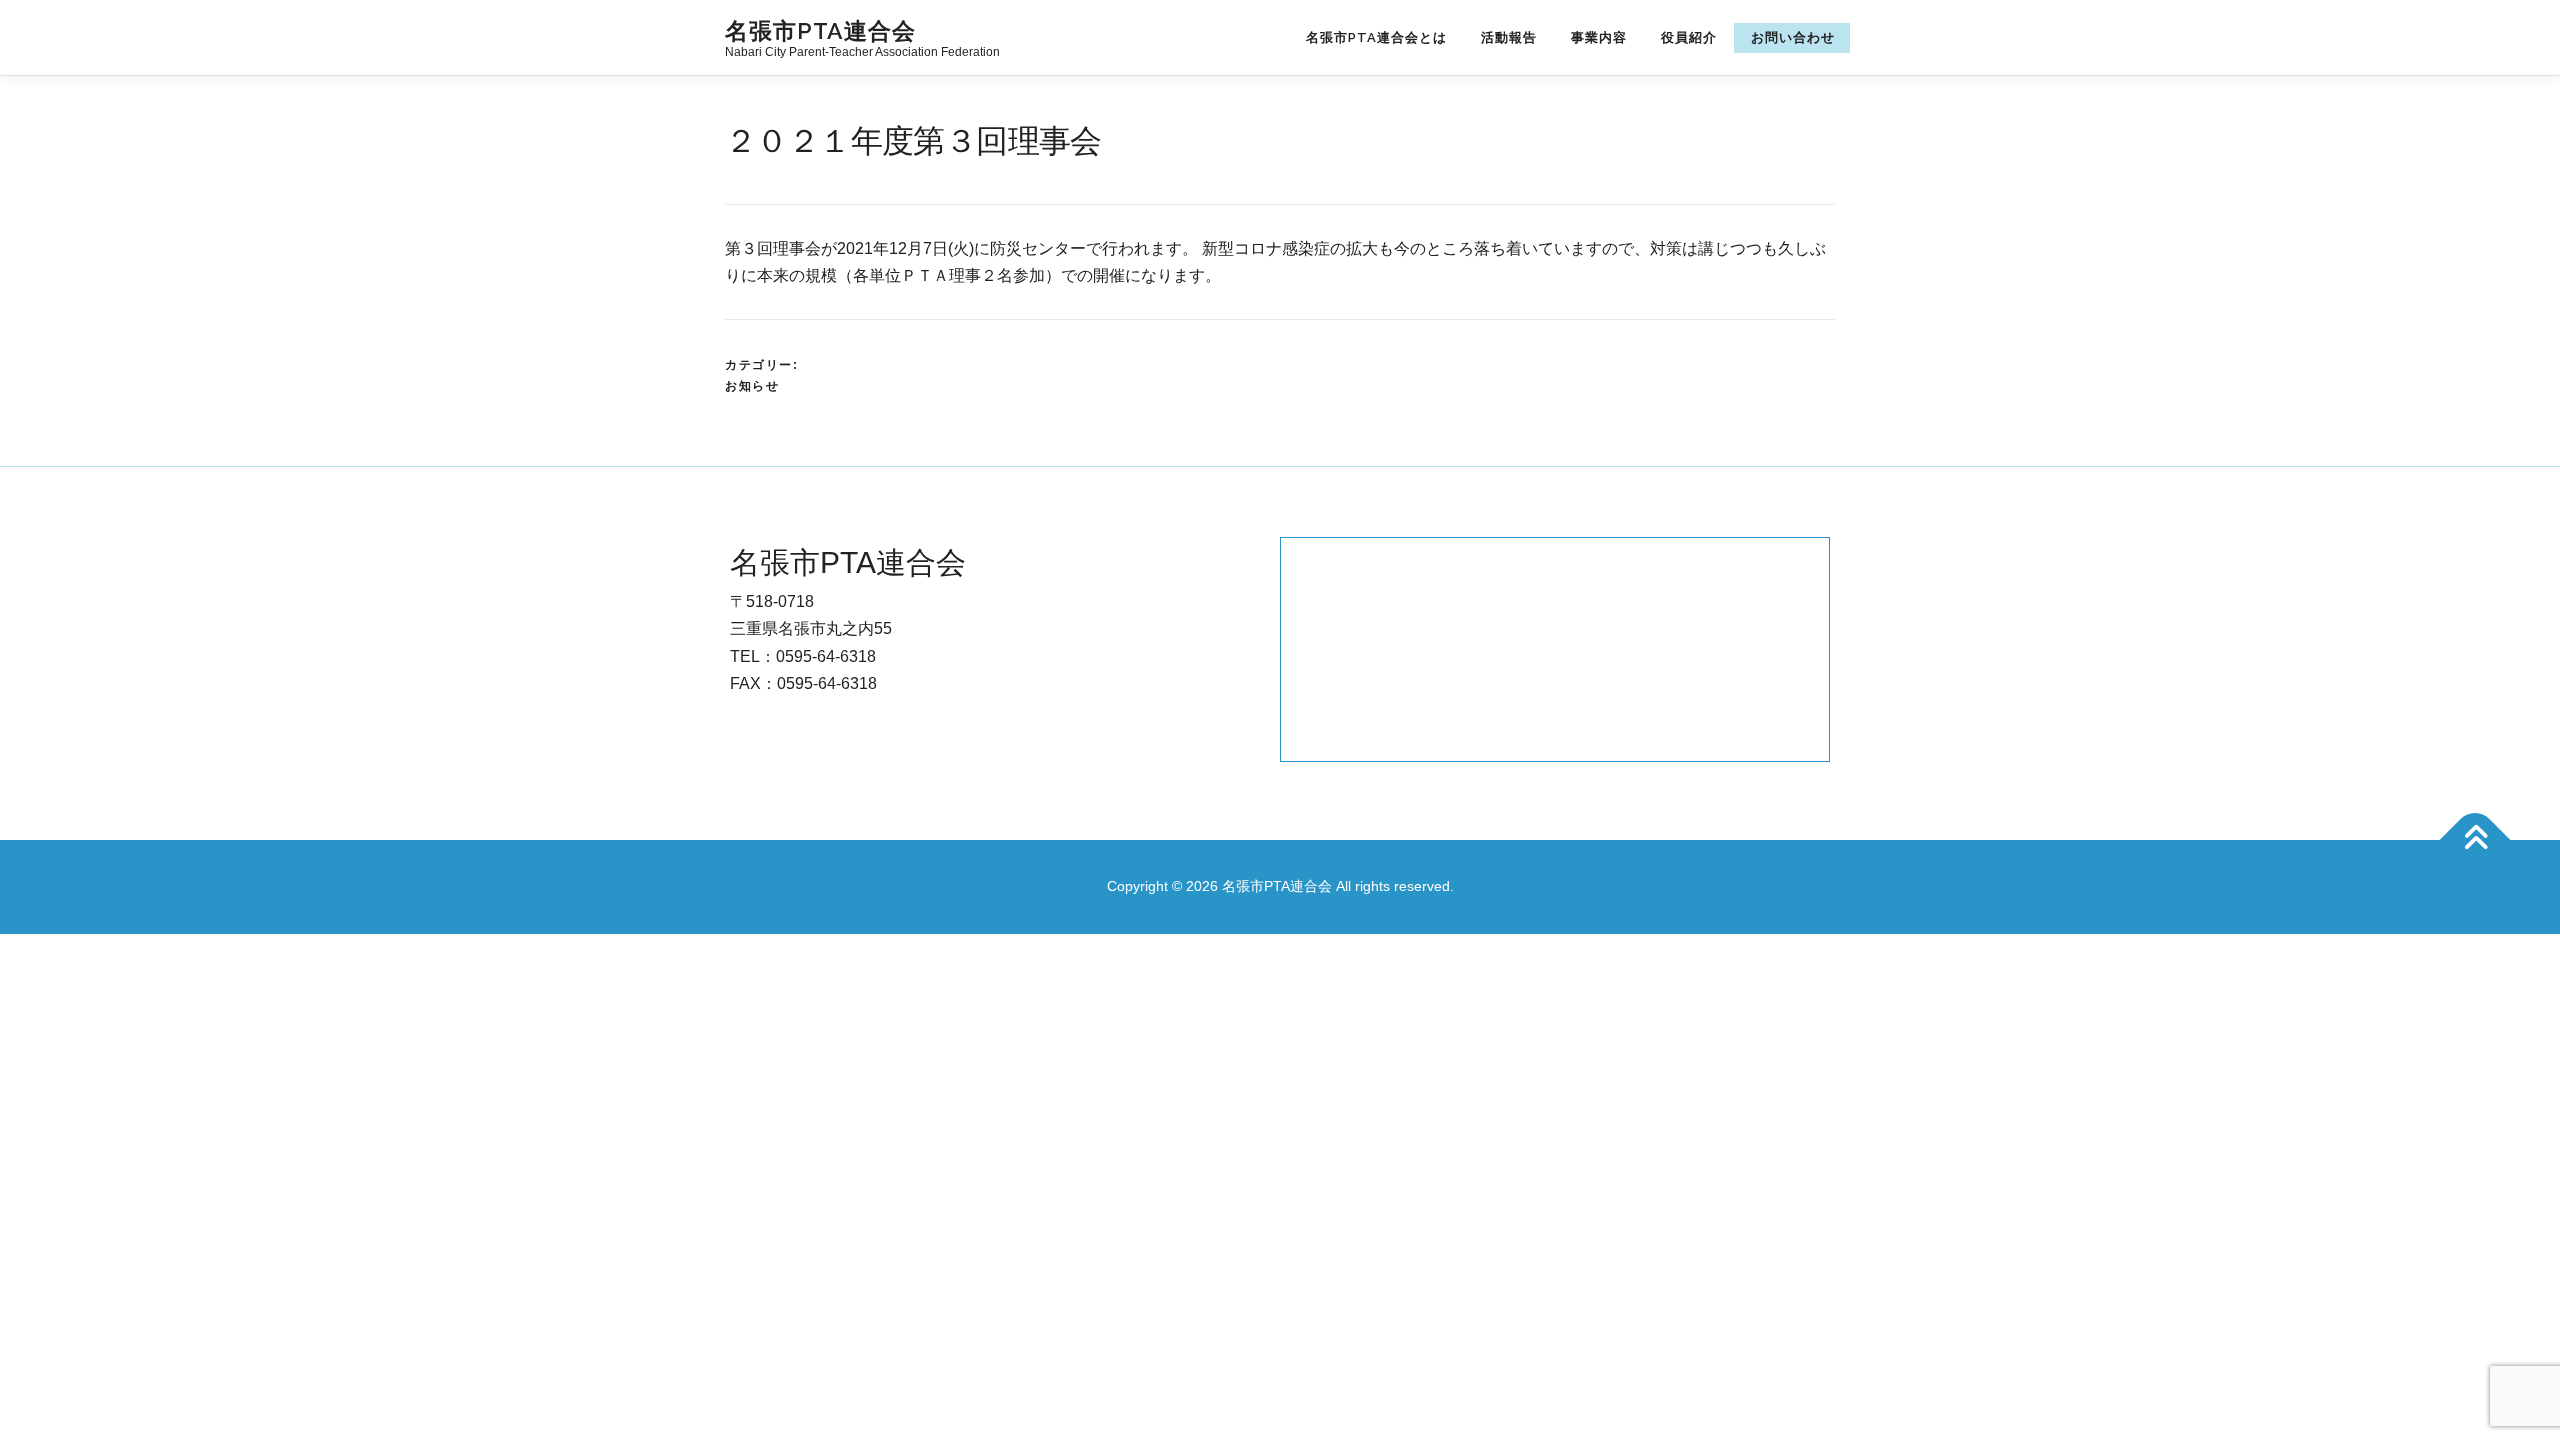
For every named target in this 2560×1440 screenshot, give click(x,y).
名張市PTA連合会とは (1376, 37)
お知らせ (752, 386)
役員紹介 (1689, 37)
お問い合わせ (1793, 37)
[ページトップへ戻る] (2475, 840)
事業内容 (1599, 37)
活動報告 (1509, 37)
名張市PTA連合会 (820, 29)
